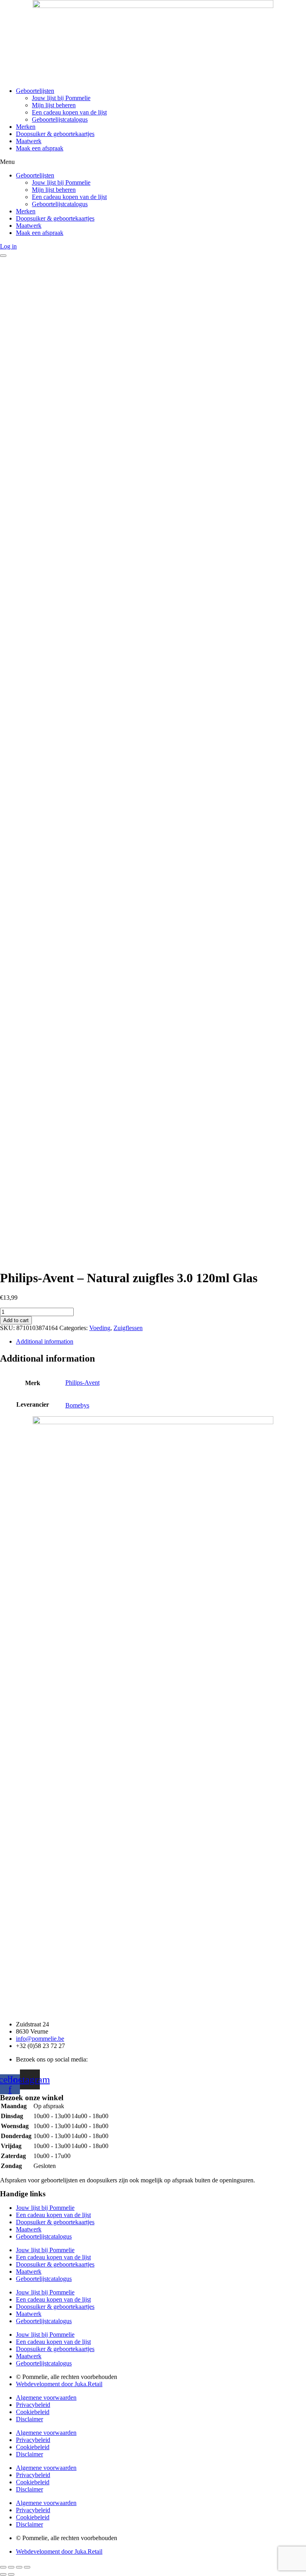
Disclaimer (29, 2419)
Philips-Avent (82, 1383)
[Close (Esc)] (3, 2567)
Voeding (100, 1328)
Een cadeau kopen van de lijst (69, 112)
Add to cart (16, 1320)
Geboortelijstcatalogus (60, 119)
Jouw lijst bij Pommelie (61, 98)
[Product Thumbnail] (3, 256)
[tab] (161, 1342)
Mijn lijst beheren (54, 105)
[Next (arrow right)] (11, 2574)
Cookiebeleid (33, 2412)
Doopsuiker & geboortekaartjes (55, 134)
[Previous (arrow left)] (3, 2574)
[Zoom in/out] (27, 2567)
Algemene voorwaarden (46, 2398)
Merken (26, 127)
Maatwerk (29, 141)
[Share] (11, 2567)
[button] (153, 162)
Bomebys (77, 1405)
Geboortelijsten (35, 91)
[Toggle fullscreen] (19, 2567)
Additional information (45, 1341)
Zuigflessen (128, 1328)
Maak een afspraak (40, 148)
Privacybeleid (33, 2405)
